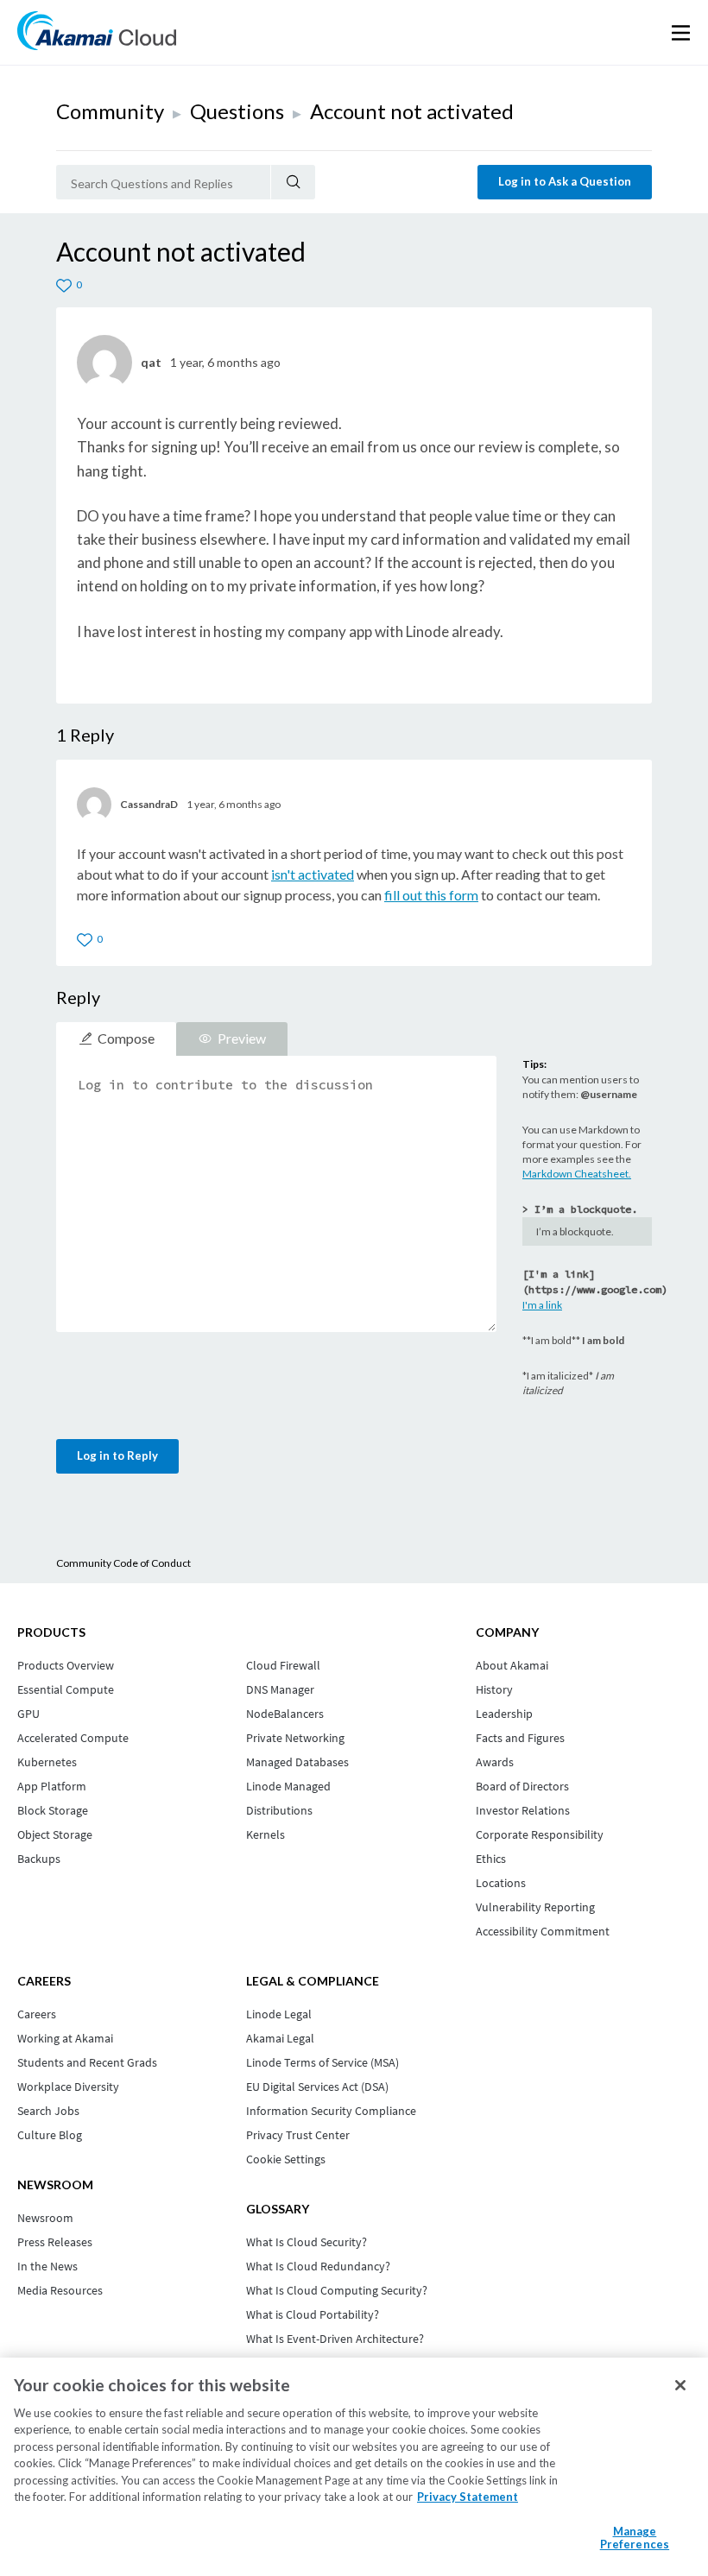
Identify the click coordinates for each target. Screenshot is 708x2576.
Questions (237, 111)
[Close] (680, 2385)
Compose (126, 1038)
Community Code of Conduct (123, 1563)
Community (110, 111)
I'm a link (542, 1305)
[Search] (293, 182)
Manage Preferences (635, 2538)
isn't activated (313, 874)
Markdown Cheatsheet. (577, 1174)
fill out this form (431, 895)
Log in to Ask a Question (565, 181)
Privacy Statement (468, 2497)
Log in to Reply (117, 1455)
